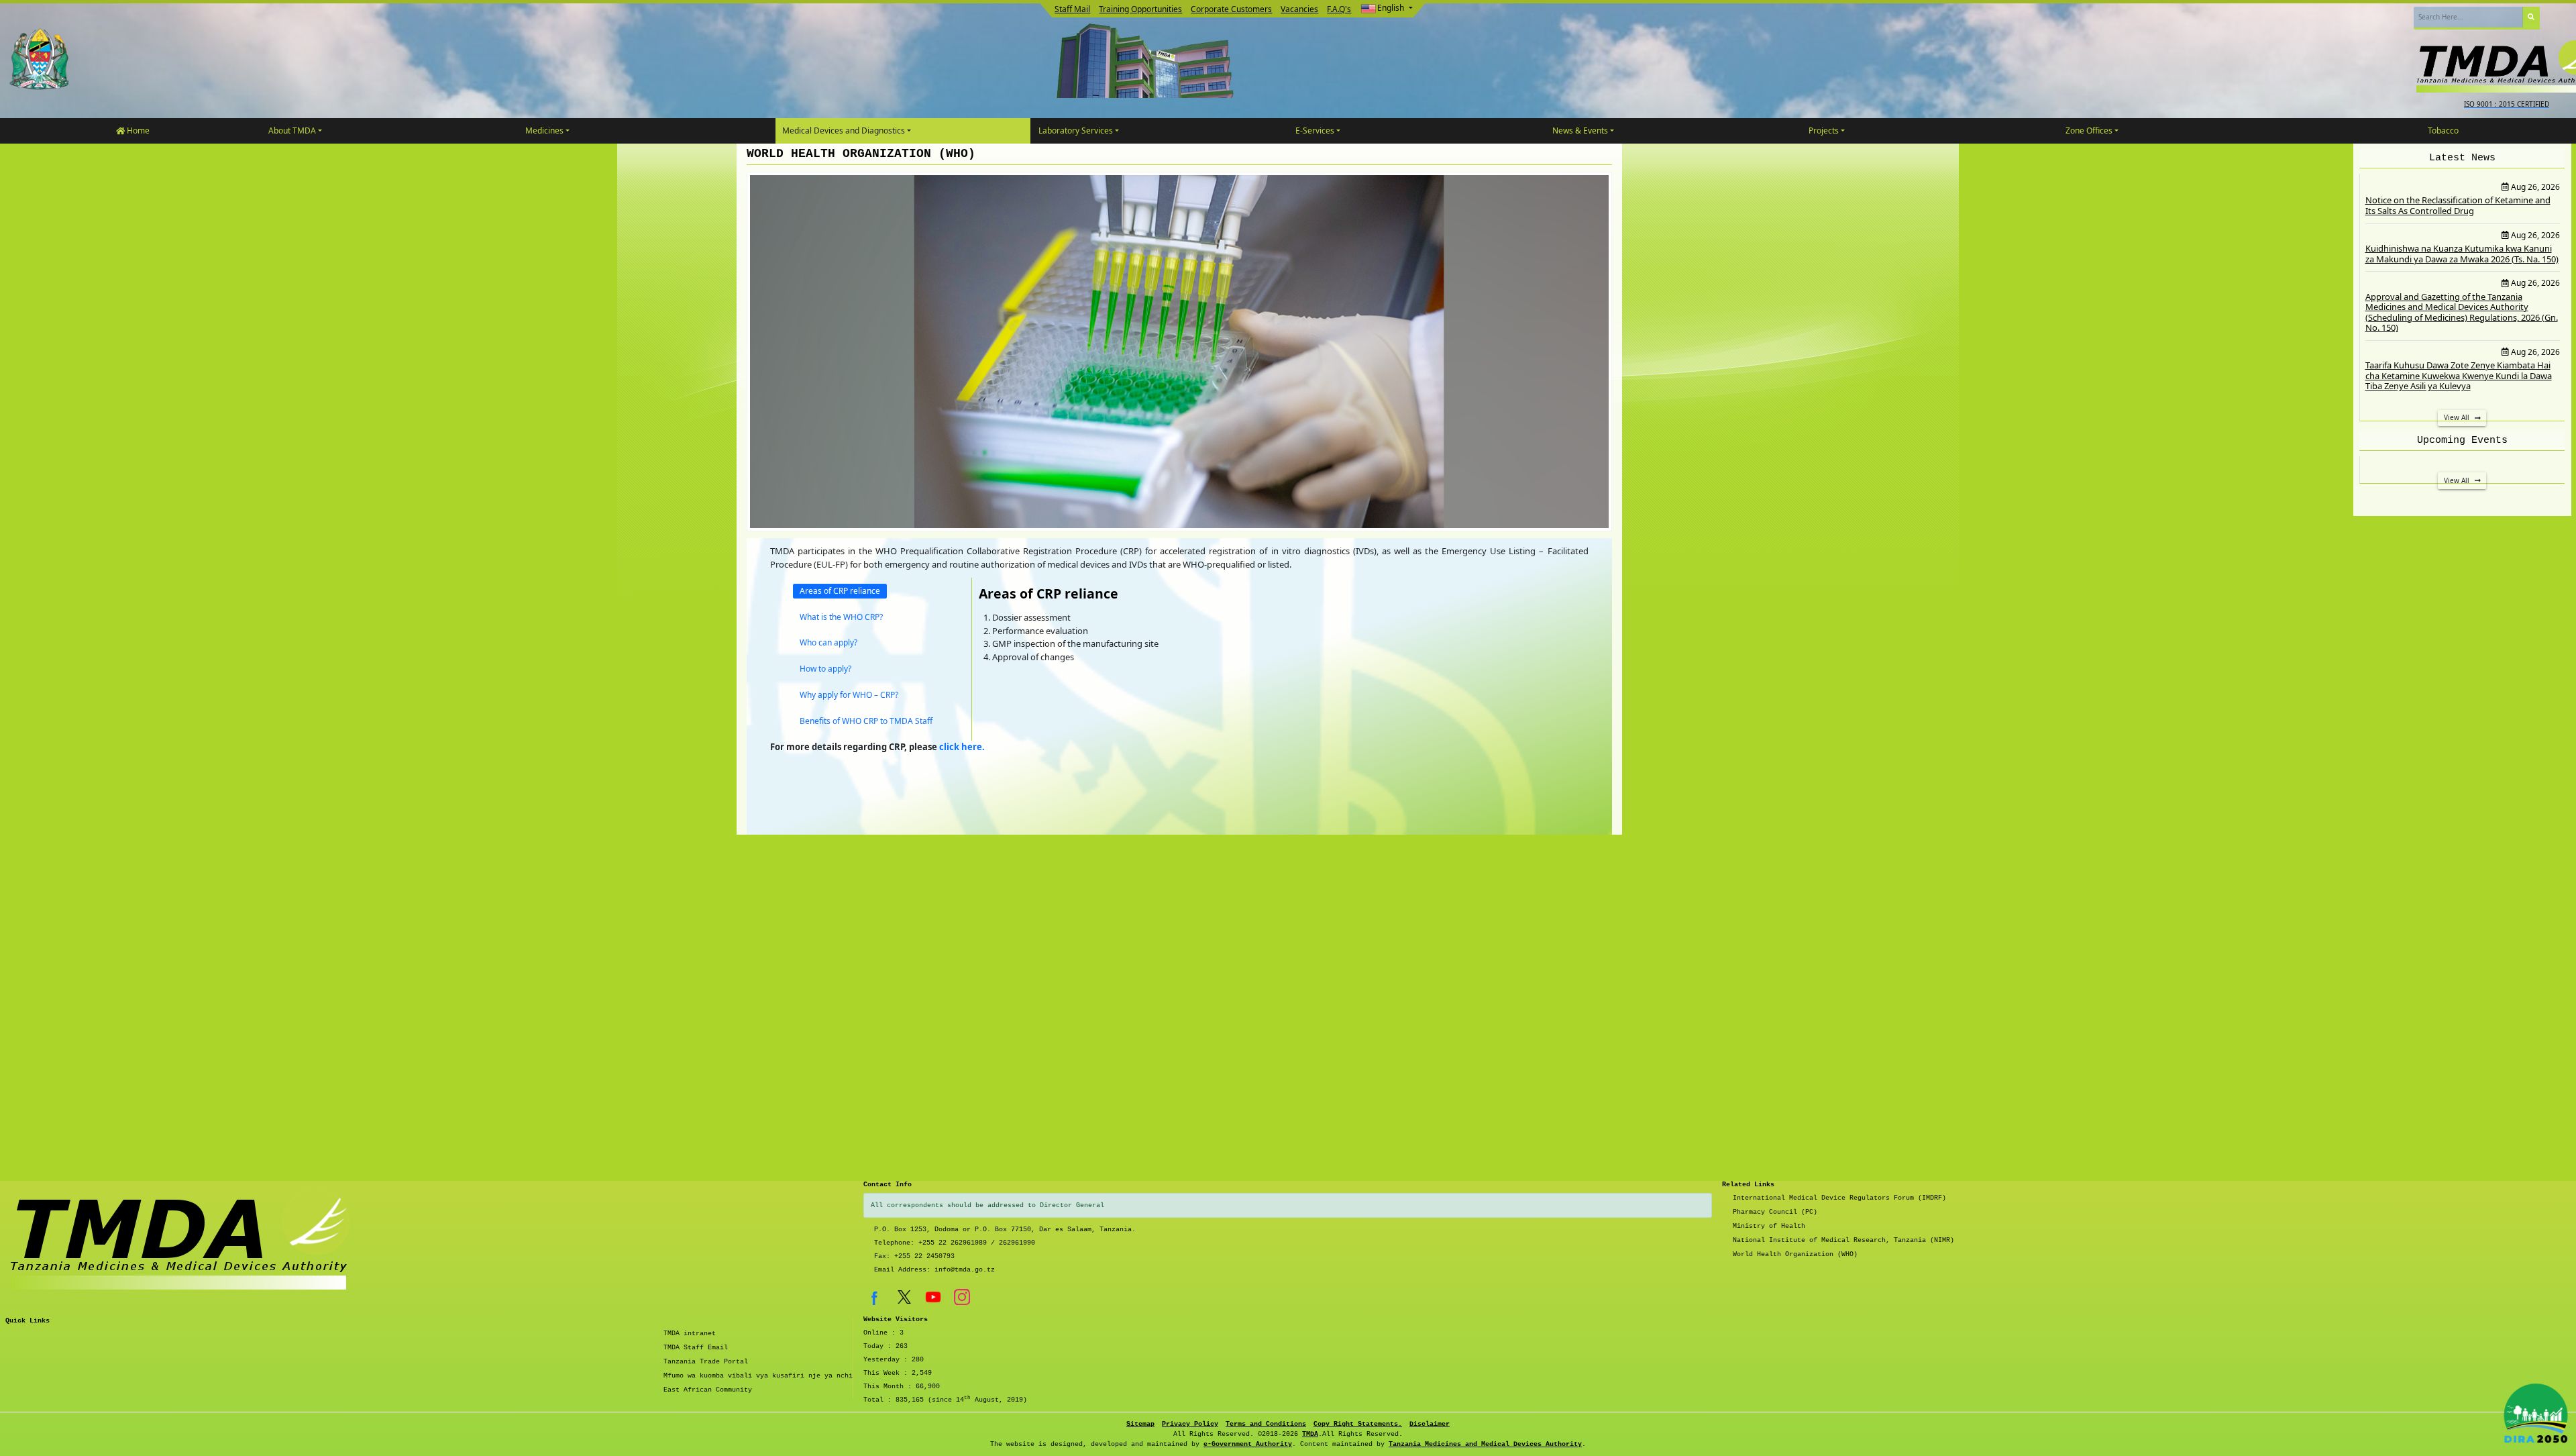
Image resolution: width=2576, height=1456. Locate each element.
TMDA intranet (690, 1334)
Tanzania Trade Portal (706, 1362)
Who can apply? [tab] (828, 642)
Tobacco (2443, 131)
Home (137, 131)
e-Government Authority (1248, 1444)
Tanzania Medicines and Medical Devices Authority (1485, 1444)
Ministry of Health (1769, 1226)
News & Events (1580, 131)
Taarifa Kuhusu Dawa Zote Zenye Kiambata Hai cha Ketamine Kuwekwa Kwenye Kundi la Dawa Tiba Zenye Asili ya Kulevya (2459, 375)
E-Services (1315, 131)
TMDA (1310, 1434)
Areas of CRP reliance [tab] (840, 591)
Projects (1824, 131)
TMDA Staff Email (696, 1348)
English (1391, 8)
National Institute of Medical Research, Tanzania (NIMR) (1843, 1240)
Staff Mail (1072, 9)
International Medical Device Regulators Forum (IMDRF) (1839, 1198)
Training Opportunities (1140, 9)
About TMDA (292, 131)
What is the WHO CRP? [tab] (841, 617)
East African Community (708, 1390)
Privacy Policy (1190, 1424)
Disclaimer (1430, 1424)
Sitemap (1140, 1424)
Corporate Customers (1231, 9)
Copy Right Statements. (1358, 1424)
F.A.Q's (1339, 9)
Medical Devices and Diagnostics (844, 131)
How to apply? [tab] (825, 669)
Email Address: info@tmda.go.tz (934, 1270)
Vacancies (1299, 9)
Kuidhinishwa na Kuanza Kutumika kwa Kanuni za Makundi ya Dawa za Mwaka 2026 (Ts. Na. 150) (2462, 254)
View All (2458, 417)
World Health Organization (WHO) (1795, 1254)
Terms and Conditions (1266, 1424)
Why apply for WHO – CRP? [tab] (849, 695)
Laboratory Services (1076, 131)
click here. (962, 747)
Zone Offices (2089, 131)
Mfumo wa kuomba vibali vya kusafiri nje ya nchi (758, 1376)
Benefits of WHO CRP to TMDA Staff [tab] (866, 721)
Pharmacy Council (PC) (1775, 1212)
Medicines (544, 131)
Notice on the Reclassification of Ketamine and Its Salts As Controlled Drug (2458, 205)
